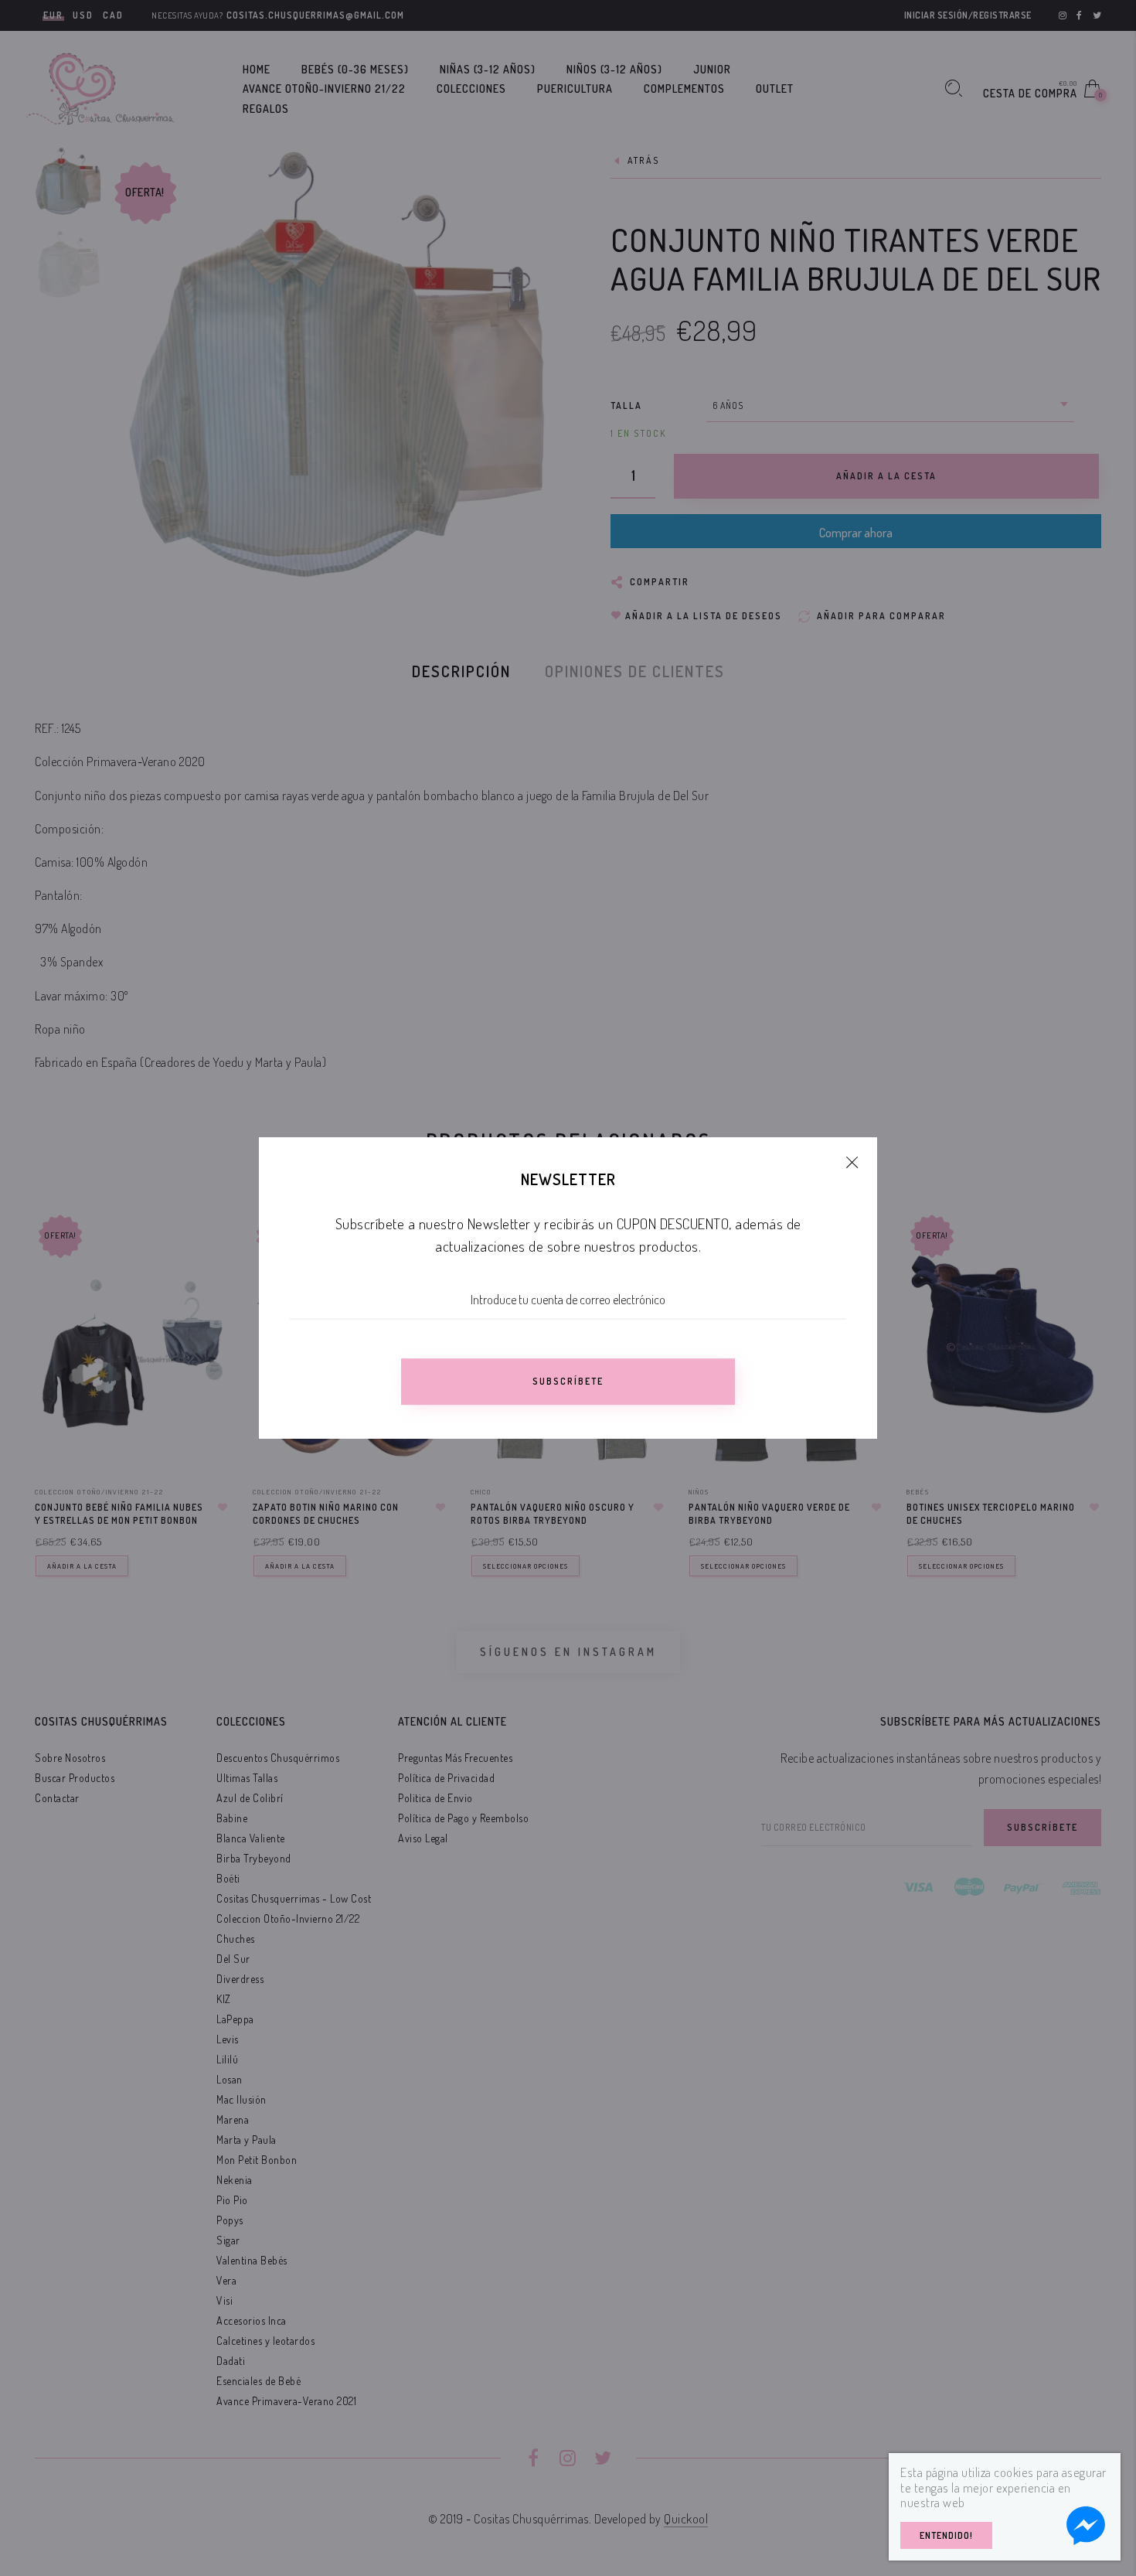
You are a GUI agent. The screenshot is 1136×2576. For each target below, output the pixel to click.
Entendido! (946, 2535)
